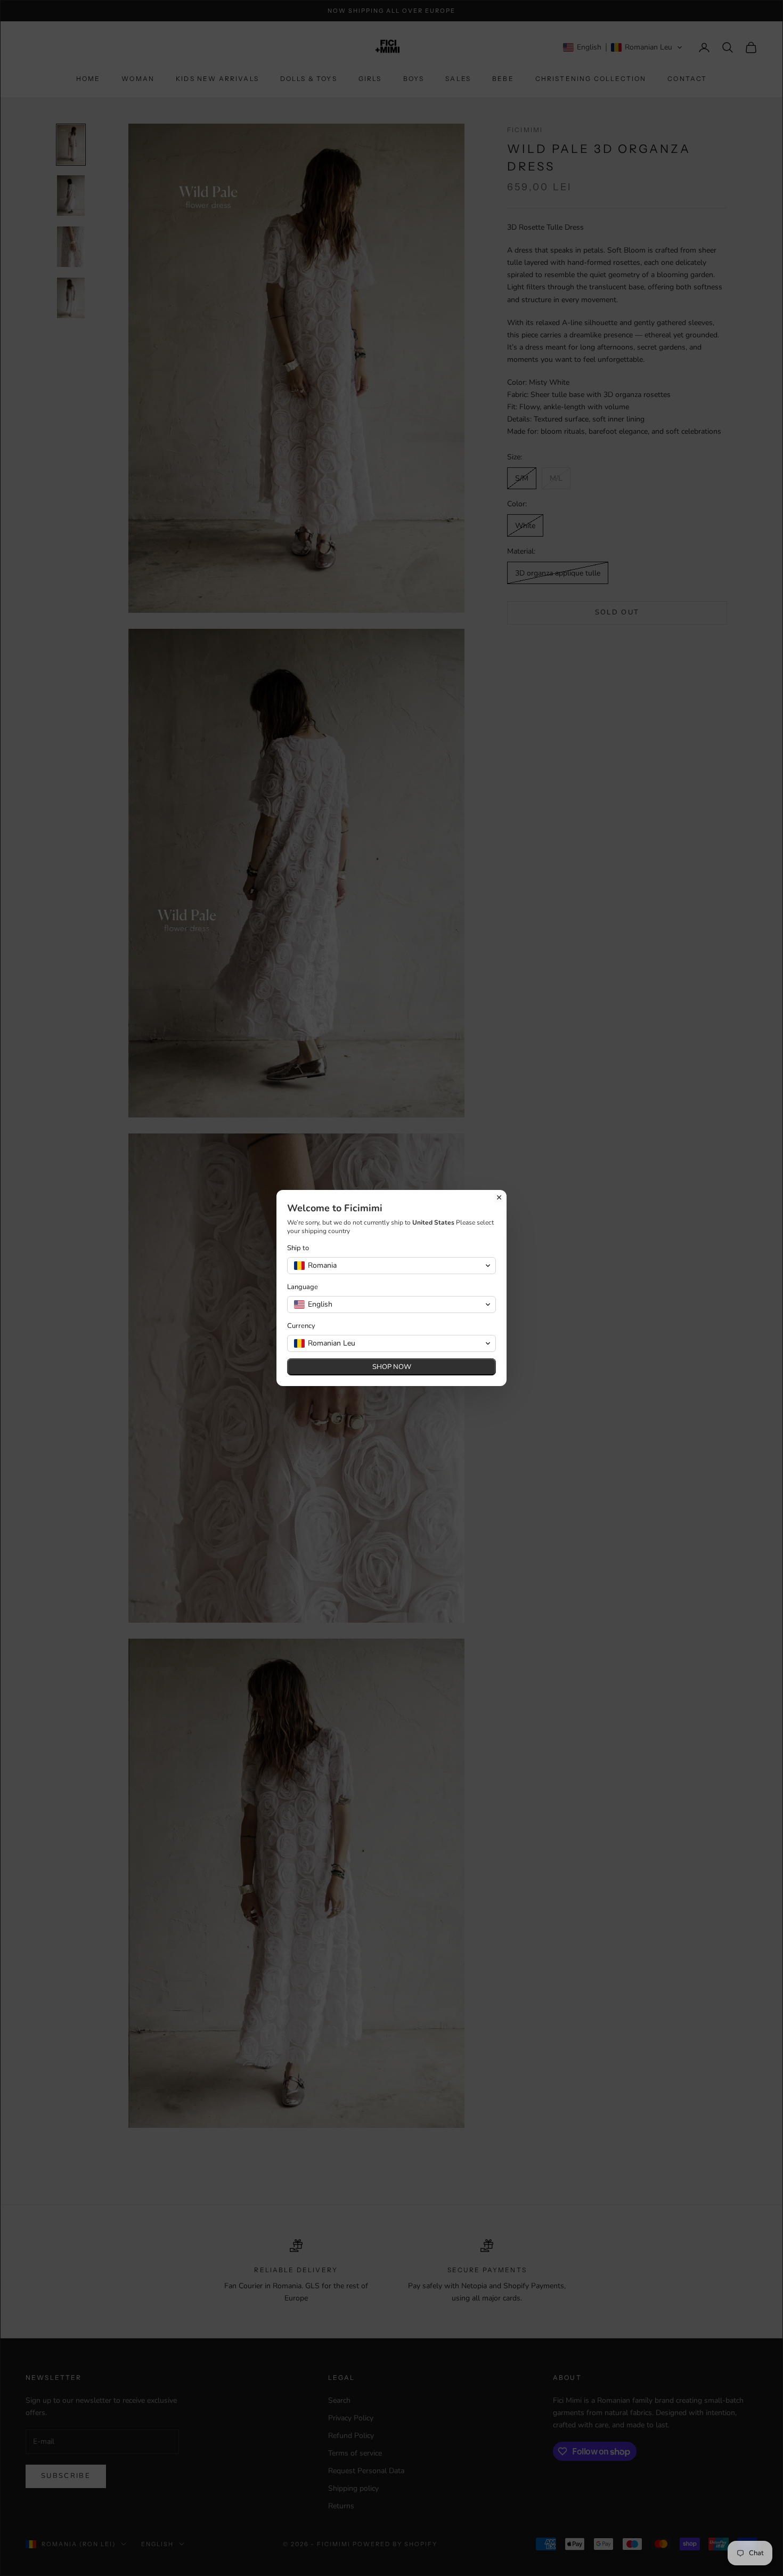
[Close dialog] (499, 1197)
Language (303, 1287)
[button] (391, 1266)
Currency (301, 1326)
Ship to (298, 1248)
